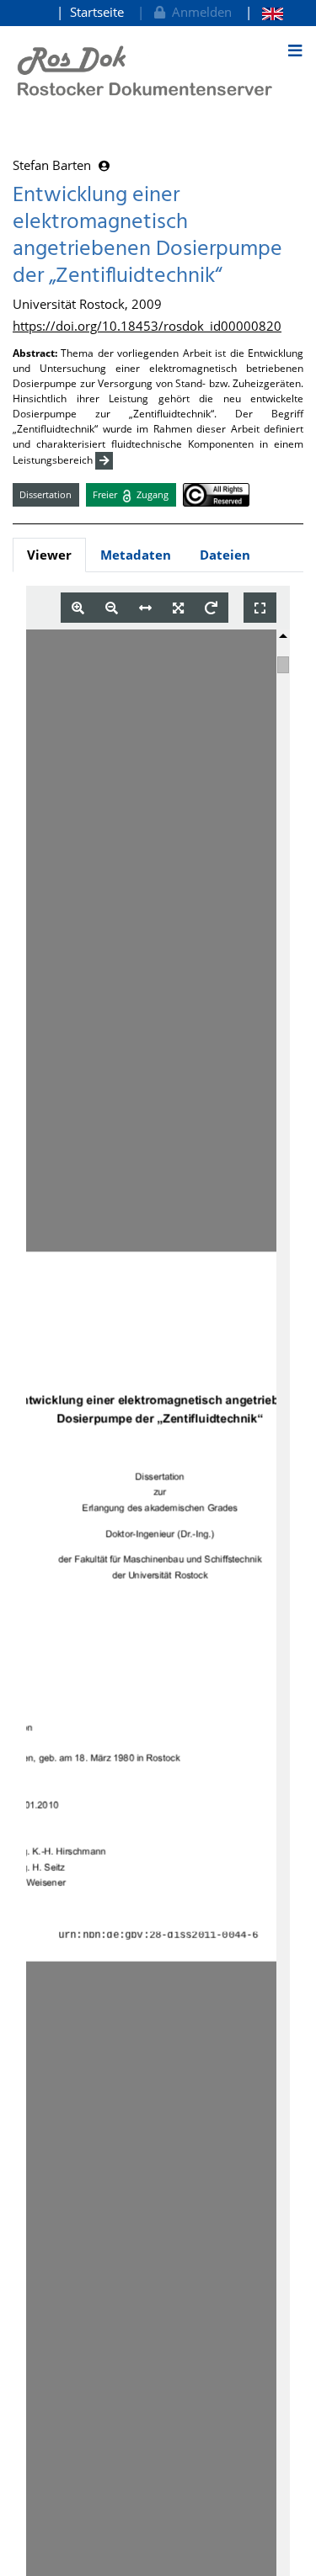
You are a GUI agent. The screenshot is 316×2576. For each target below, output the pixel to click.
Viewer (49, 555)
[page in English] (264, 12)
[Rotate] (211, 608)
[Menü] (295, 50)
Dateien (225, 555)
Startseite (97, 12)
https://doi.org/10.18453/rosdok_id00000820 (147, 326)
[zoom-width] (145, 608)
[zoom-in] (78, 608)
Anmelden (198, 12)
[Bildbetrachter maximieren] (260, 608)
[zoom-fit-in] (178, 608)
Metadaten (136, 555)
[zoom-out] (112, 608)
